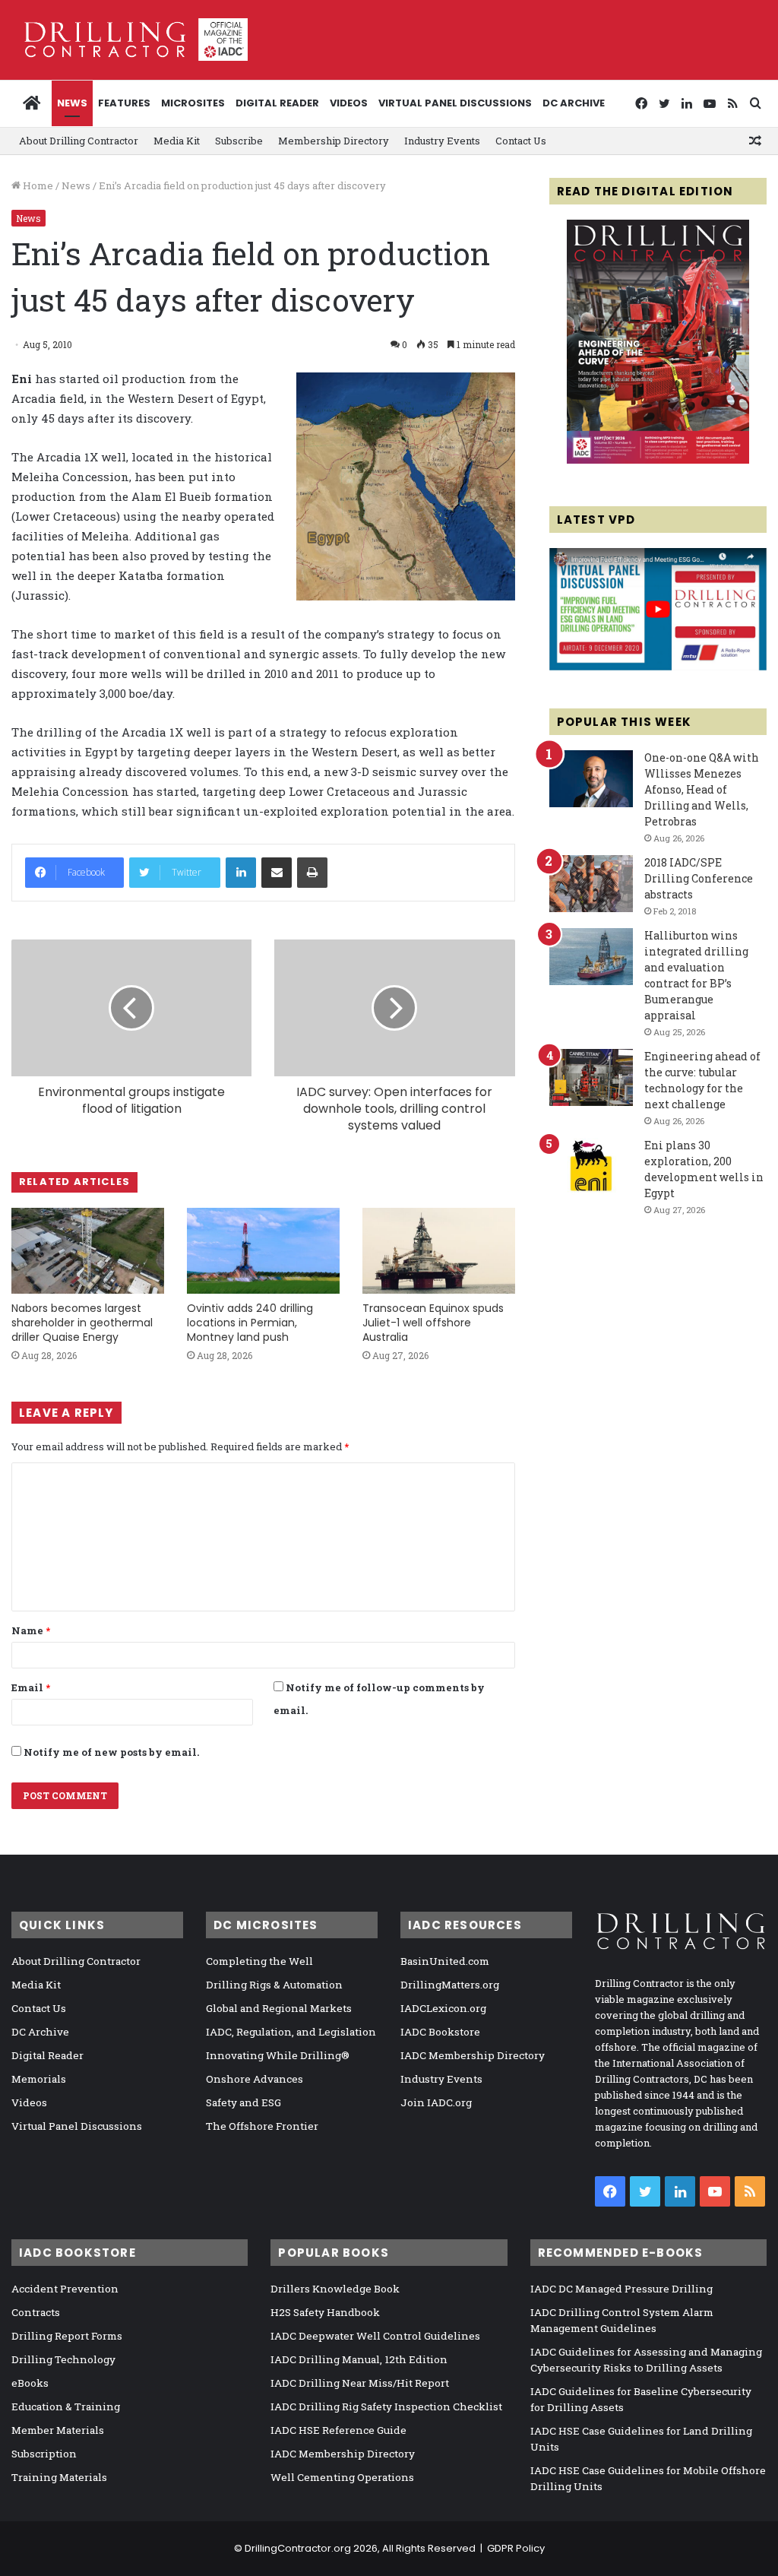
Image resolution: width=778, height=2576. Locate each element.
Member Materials (58, 2430)
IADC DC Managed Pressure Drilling (621, 2289)
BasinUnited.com (445, 1961)
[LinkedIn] (241, 873)
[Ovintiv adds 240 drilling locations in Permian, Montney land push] (263, 1251)
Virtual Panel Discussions (455, 103)
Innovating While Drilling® (278, 2055)
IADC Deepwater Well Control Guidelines (375, 2336)
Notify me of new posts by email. (111, 1752)
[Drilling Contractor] (130, 40)
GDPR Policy (516, 2548)
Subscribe (239, 141)
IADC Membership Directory (473, 2055)
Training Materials (59, 2477)
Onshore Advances (255, 2079)
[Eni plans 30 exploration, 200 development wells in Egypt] (591, 1166)
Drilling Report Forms (67, 2336)
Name (31, 1630)
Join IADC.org (436, 2102)
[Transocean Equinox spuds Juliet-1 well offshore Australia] (439, 1251)
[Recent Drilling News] (658, 460)
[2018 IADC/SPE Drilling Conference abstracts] (591, 884)
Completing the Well (259, 1961)
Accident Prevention (65, 2289)
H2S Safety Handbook (325, 2312)
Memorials (39, 2079)
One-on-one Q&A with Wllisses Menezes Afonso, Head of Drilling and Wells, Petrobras (702, 789)
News (72, 103)
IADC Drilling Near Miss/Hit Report (360, 2383)
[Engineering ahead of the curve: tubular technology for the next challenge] (591, 1077)
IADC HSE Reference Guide (338, 2430)
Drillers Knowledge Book (335, 2289)
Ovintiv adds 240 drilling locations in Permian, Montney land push (250, 1323)
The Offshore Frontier (262, 2126)
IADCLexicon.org (443, 2008)
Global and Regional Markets (279, 2008)
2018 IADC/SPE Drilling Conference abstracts (699, 878)
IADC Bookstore (440, 2032)
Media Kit (177, 141)
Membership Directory (334, 141)
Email (31, 1687)
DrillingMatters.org (450, 1985)
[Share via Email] (277, 873)
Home (37, 185)
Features (124, 103)
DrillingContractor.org (298, 2548)
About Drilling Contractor (79, 141)
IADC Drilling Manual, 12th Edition (359, 2359)
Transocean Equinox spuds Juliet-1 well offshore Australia (433, 1323)
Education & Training (66, 2406)
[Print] (312, 873)
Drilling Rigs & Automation (274, 1985)
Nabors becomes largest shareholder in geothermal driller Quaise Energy (82, 1323)
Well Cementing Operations (342, 2477)
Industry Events (442, 141)
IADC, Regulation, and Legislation (291, 2032)
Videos (349, 103)
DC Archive (574, 103)
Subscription (44, 2454)
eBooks (30, 2383)
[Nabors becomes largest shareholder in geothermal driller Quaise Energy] (88, 1251)
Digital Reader (277, 103)
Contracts (36, 2312)
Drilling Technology (63, 2359)
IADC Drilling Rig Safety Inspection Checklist (386, 2406)
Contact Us (521, 141)
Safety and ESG (244, 2102)
